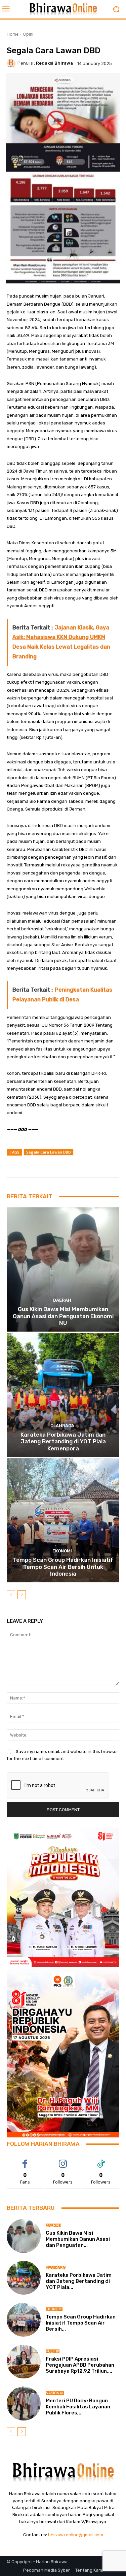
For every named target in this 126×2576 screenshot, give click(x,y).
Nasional (55, 2393)
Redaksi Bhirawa (54, 63)
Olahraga (62, 1426)
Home (13, 34)
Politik (53, 2351)
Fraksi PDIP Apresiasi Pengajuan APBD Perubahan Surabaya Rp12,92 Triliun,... (80, 2365)
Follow (63, 2160)
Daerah (62, 1300)
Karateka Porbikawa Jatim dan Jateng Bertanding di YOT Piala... (79, 2281)
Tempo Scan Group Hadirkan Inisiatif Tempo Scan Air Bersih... (81, 2323)
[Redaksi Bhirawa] (12, 63)
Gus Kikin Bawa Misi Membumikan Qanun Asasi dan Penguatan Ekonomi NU (63, 1316)
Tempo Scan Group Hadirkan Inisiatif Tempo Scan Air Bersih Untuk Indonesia (63, 1567)
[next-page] (22, 1595)
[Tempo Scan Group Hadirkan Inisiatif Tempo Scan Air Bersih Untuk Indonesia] (63, 1520)
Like (25, 2160)
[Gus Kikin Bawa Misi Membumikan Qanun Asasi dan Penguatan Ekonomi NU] (63, 1269)
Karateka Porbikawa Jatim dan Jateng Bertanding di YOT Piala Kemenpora (63, 1441)
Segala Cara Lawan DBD (49, 1152)
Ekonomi (62, 1551)
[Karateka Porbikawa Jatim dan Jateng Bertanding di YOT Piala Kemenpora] (63, 1395)
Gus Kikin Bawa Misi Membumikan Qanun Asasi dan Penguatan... (78, 2239)
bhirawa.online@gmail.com (76, 2535)
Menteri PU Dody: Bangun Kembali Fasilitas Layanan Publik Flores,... (78, 2407)
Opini (28, 34)
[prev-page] (11, 1595)
